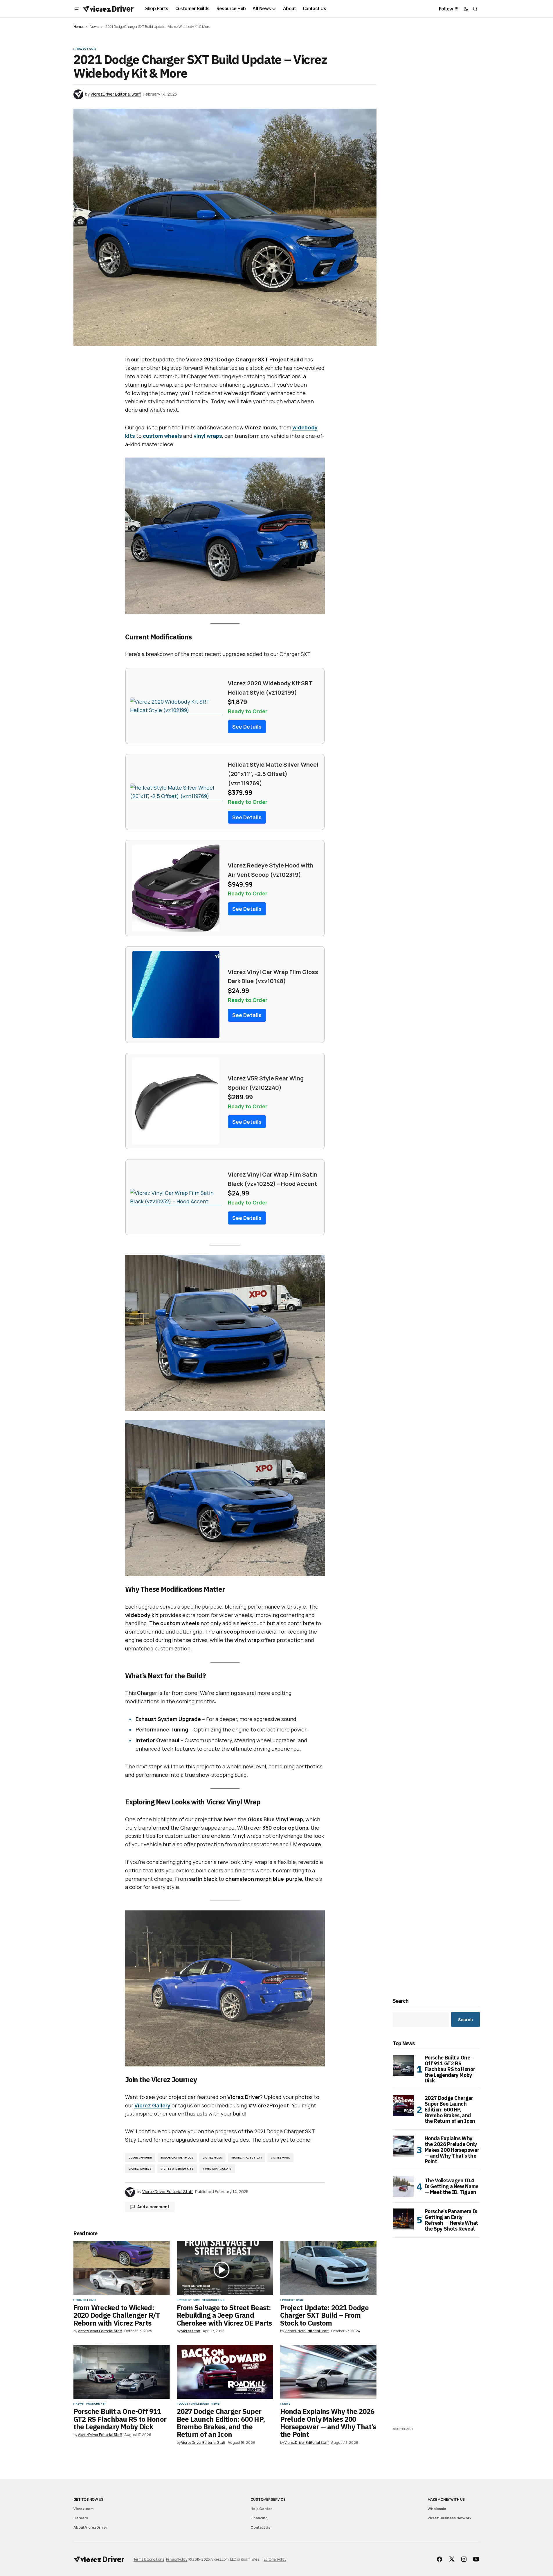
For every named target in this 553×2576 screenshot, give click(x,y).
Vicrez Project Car (246, 2158)
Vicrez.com (83, 2509)
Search (401, 2001)
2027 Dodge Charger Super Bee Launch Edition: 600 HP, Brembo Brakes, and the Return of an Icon (450, 2110)
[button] (77, 9)
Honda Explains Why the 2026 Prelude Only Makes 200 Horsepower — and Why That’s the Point (452, 2150)
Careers (81, 2518)
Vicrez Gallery (152, 2105)
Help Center (261, 2509)
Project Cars (86, 49)
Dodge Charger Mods (177, 2158)
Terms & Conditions (149, 2559)
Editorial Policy (275, 2559)
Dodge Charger (140, 2158)
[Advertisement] (436, 2339)
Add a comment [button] (153, 2207)
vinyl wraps (208, 436)
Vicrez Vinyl (280, 2158)
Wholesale (437, 2509)
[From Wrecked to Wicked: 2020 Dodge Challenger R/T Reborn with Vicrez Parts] (122, 2268)
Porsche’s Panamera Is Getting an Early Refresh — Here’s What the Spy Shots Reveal (451, 2220)
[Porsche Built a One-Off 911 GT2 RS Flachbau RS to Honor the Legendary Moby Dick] (122, 2372)
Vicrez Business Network (450, 2518)
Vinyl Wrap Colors (217, 2169)
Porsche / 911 (96, 2404)
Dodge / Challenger (194, 2404)
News (94, 27)
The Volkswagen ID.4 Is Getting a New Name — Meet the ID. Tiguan (452, 2186)
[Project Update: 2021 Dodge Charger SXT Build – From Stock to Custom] (328, 2268)
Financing (259, 2518)
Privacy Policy (177, 2559)
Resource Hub (213, 2300)
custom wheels (162, 436)
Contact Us (260, 2527)
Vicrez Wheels (140, 2169)
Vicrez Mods (212, 2158)
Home (78, 27)
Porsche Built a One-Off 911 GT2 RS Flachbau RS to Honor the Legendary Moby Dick (450, 2069)
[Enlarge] (317, 465)
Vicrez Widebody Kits (177, 2169)
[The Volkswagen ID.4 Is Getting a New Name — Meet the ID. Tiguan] (403, 2186)
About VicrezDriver (90, 2527)
